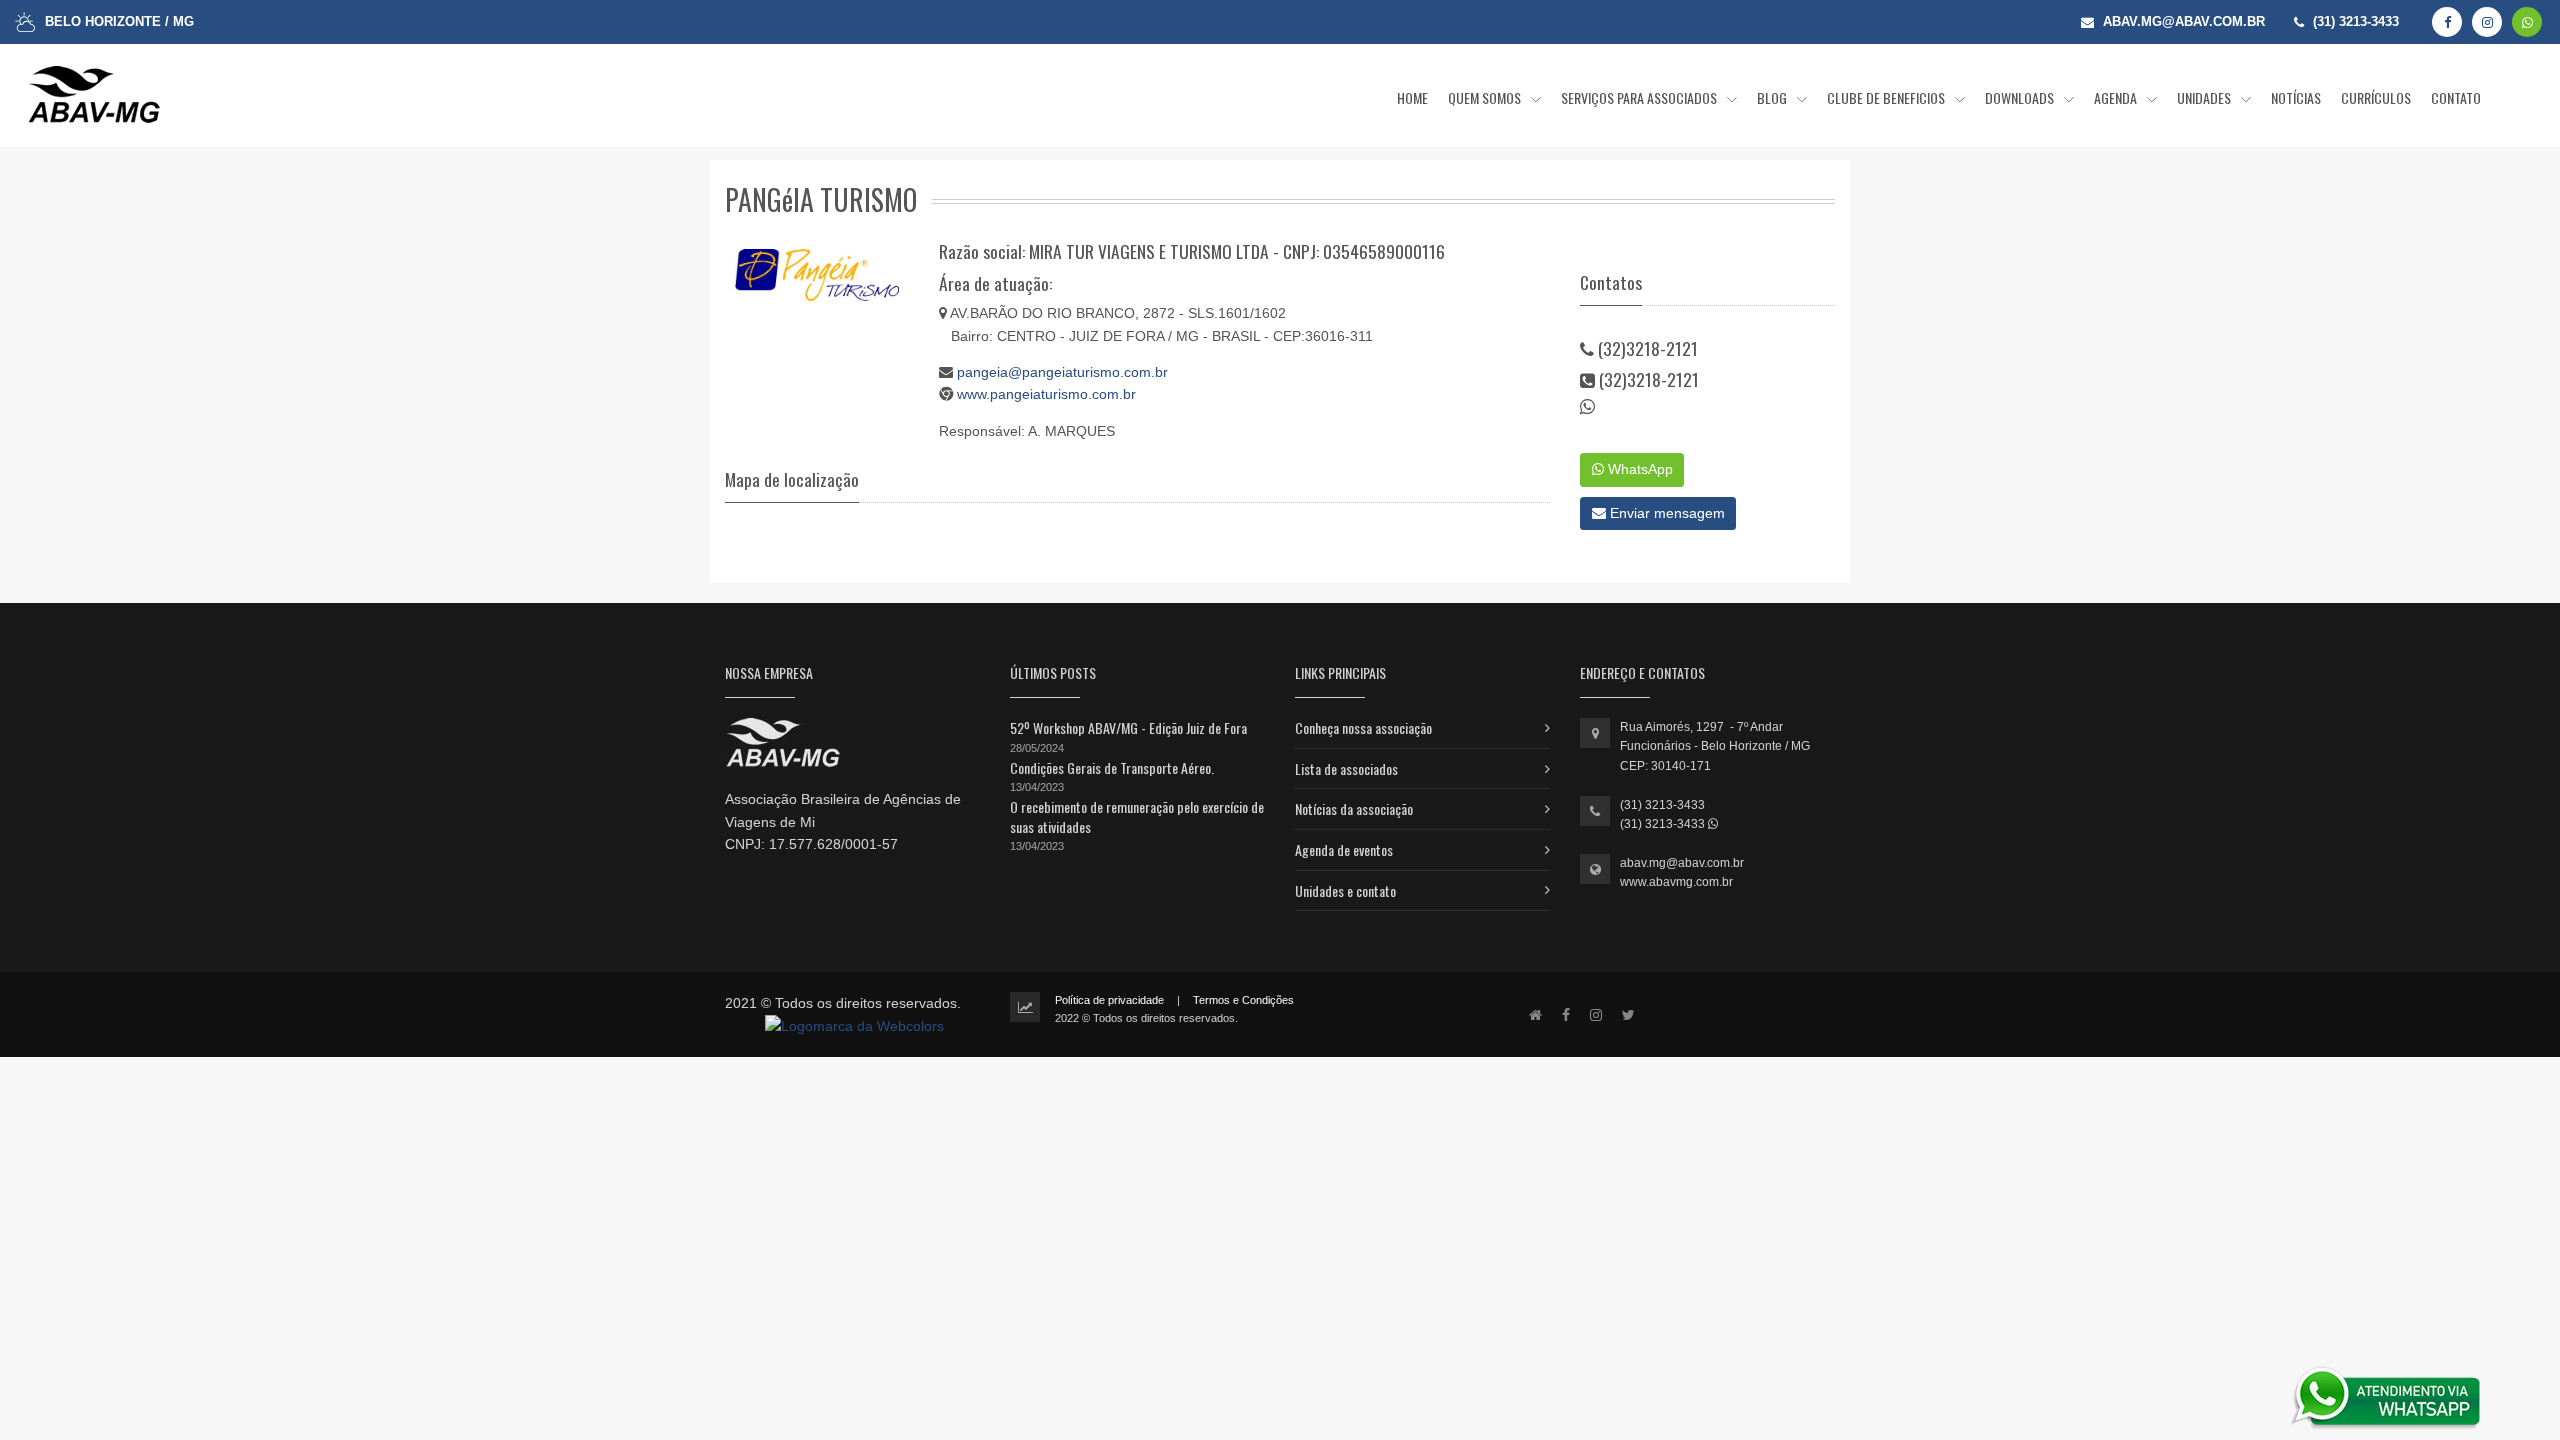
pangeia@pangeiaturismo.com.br (1062, 372)
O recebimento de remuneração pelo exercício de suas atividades (1137, 816)
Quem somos (1486, 97)
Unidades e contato (1345, 890)
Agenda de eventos (1344, 849)
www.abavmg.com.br (1676, 882)
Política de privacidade (1109, 1000)
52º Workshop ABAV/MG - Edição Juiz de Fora (1128, 727)
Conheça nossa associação (1363, 727)
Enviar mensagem (1665, 513)
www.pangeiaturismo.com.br (1046, 394)
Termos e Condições (1243, 1000)
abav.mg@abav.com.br (1682, 863)
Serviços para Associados (1640, 97)
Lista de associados (1346, 768)
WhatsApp (1638, 469)
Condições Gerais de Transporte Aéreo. (1112, 767)
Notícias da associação (1354, 808)
